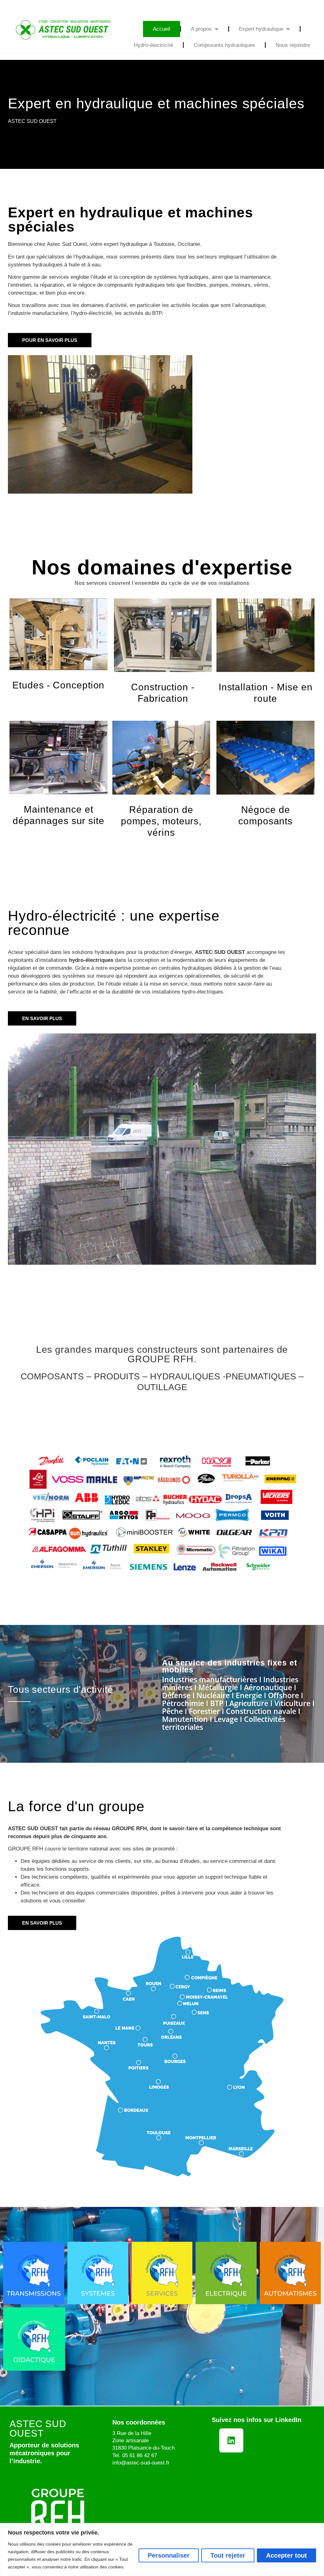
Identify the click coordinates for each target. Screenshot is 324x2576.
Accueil (162, 29)
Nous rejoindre (293, 45)
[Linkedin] (231, 2440)
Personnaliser (169, 2555)
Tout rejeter (228, 2555)
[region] (162, 2550)
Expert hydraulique (261, 29)
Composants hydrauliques (224, 45)
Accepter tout (287, 2555)
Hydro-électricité (153, 45)
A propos (201, 29)
